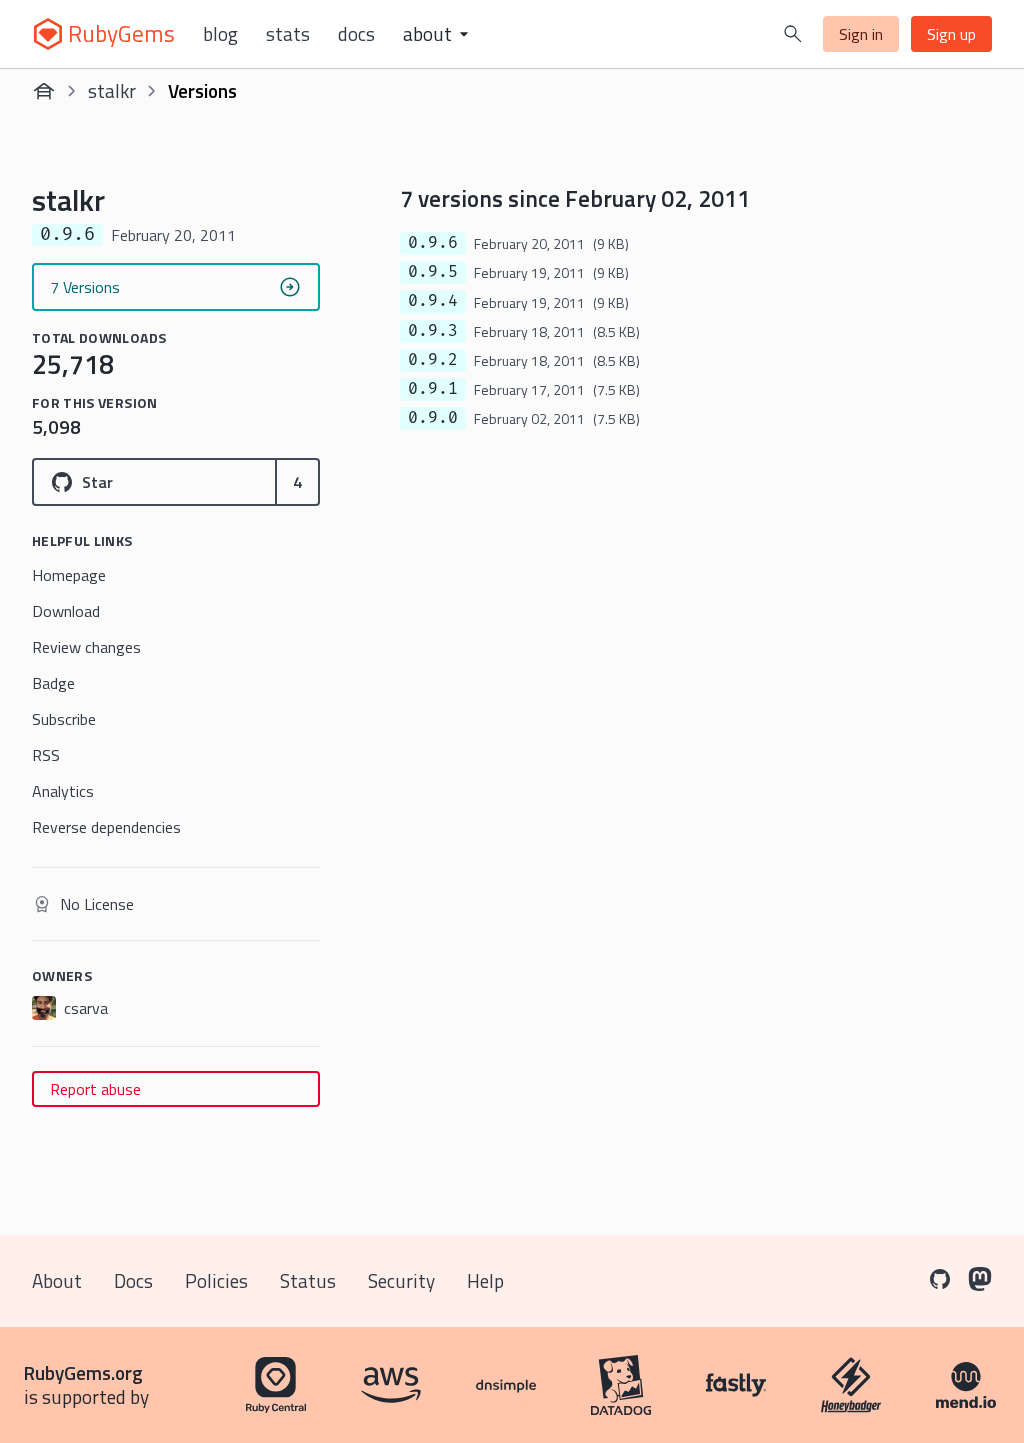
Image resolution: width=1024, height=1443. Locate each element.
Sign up (951, 34)
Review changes (86, 647)
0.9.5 (433, 272)
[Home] (44, 91)
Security (401, 1280)
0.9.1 (433, 389)
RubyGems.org (83, 1372)
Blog (220, 34)
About (57, 1280)
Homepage (69, 575)
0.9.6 (433, 243)
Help (485, 1280)
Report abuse (95, 1089)
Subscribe (64, 719)
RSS (46, 755)
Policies (216, 1280)
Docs (356, 34)
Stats (288, 34)
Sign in (861, 34)
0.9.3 (433, 331)
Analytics (63, 791)
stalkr (112, 90)
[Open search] (793, 34)
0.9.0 (433, 418)
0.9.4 (433, 301)
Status (308, 1280)
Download (66, 611)
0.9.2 (433, 360)
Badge (53, 683)
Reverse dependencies (106, 827)
